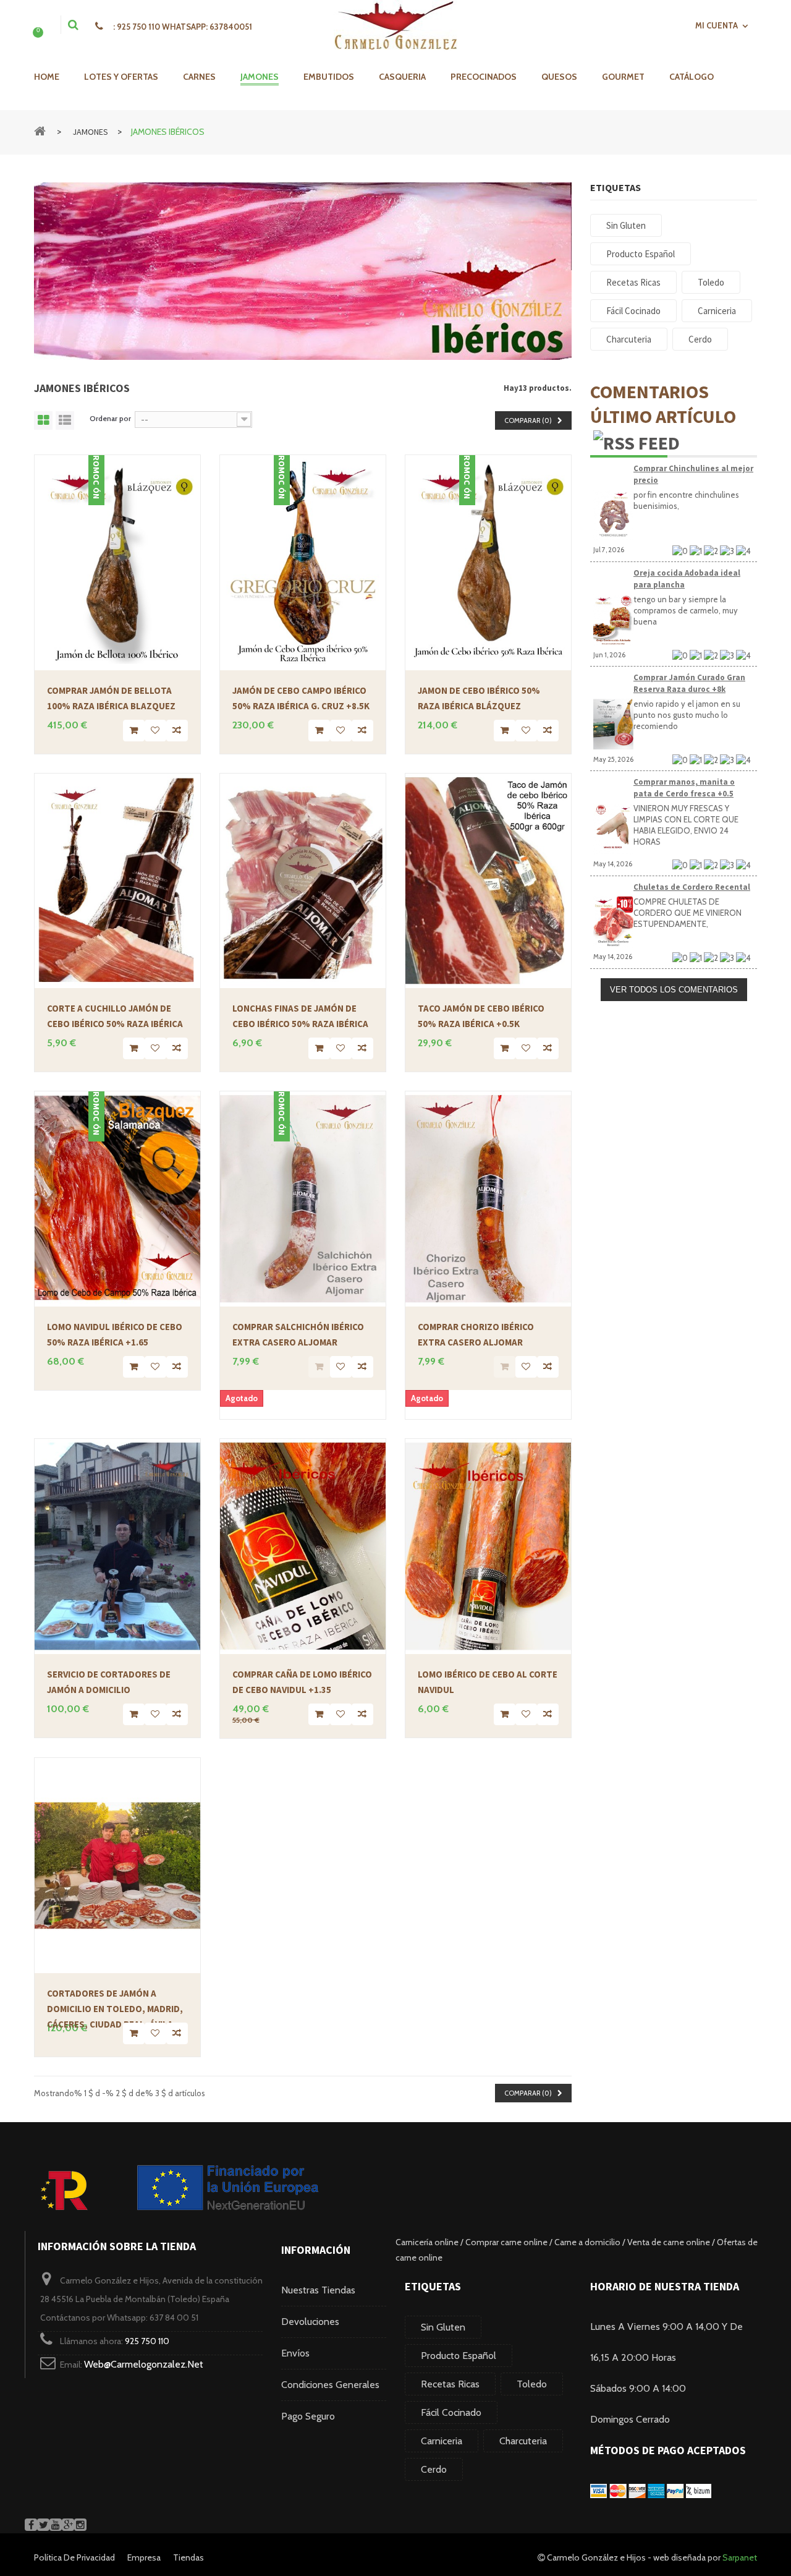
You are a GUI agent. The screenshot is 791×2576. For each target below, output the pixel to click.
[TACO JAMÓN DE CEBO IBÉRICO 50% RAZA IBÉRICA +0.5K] (488, 881)
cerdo (434, 2469)
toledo (532, 2384)
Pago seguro (308, 2416)
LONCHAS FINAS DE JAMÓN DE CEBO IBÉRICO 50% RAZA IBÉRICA (300, 1016)
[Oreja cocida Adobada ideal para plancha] (613, 620)
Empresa (144, 2557)
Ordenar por (110, 418)
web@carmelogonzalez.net (144, 2364)
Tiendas (188, 2557)
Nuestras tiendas (318, 2290)
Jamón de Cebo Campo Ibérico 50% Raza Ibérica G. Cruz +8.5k (301, 698)
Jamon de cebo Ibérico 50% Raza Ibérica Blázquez (479, 698)
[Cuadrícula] (43, 420)
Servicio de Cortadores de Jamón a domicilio (109, 1682)
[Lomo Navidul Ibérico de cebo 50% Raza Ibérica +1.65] (117, 1199)
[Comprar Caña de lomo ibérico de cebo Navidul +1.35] (303, 1546)
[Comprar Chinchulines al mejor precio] (613, 515)
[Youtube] (56, 2525)
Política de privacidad (74, 2557)
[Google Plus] (68, 2525)
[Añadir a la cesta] (134, 731)
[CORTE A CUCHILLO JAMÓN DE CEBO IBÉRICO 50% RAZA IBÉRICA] (117, 881)
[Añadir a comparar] (177, 731)
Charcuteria (523, 2441)
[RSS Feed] (637, 441)
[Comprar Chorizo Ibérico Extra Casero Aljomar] (488, 1199)
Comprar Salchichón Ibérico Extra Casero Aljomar (298, 1334)
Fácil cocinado (451, 2412)
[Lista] (65, 420)
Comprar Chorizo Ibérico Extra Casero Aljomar (476, 1334)
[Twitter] (43, 2525)
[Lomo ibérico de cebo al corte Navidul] (488, 1546)
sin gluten (443, 2327)
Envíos (295, 2353)
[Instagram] (80, 2525)
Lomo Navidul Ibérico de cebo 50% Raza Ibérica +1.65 (115, 1334)
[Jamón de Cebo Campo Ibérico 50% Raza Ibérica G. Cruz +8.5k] (303, 563)
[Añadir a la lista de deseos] (155, 731)
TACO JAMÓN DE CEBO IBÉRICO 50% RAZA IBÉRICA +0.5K (481, 1016)
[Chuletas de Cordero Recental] (613, 922)
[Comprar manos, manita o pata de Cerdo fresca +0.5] (613, 829)
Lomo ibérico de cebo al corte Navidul (488, 1682)
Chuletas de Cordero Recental (692, 887)
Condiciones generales (330, 2385)
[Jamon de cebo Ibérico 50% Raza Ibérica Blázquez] (488, 563)
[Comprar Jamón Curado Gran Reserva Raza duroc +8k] (613, 724)
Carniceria (442, 2441)
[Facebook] (31, 2525)
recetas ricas (450, 2384)
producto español (459, 2356)
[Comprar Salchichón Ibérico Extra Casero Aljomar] (303, 1199)
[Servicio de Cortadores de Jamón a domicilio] (117, 1546)
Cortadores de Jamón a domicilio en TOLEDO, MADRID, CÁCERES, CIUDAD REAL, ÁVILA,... (115, 2005)
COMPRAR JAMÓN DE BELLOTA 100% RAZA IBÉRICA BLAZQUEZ (111, 698)
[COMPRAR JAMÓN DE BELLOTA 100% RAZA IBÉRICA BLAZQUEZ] (117, 563)
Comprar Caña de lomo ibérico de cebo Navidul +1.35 (302, 1682)
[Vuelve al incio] (40, 130)
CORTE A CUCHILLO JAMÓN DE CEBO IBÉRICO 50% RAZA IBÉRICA (115, 1016)
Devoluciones (310, 2322)
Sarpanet (740, 2557)
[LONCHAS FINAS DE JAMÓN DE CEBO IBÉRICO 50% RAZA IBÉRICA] (303, 881)
